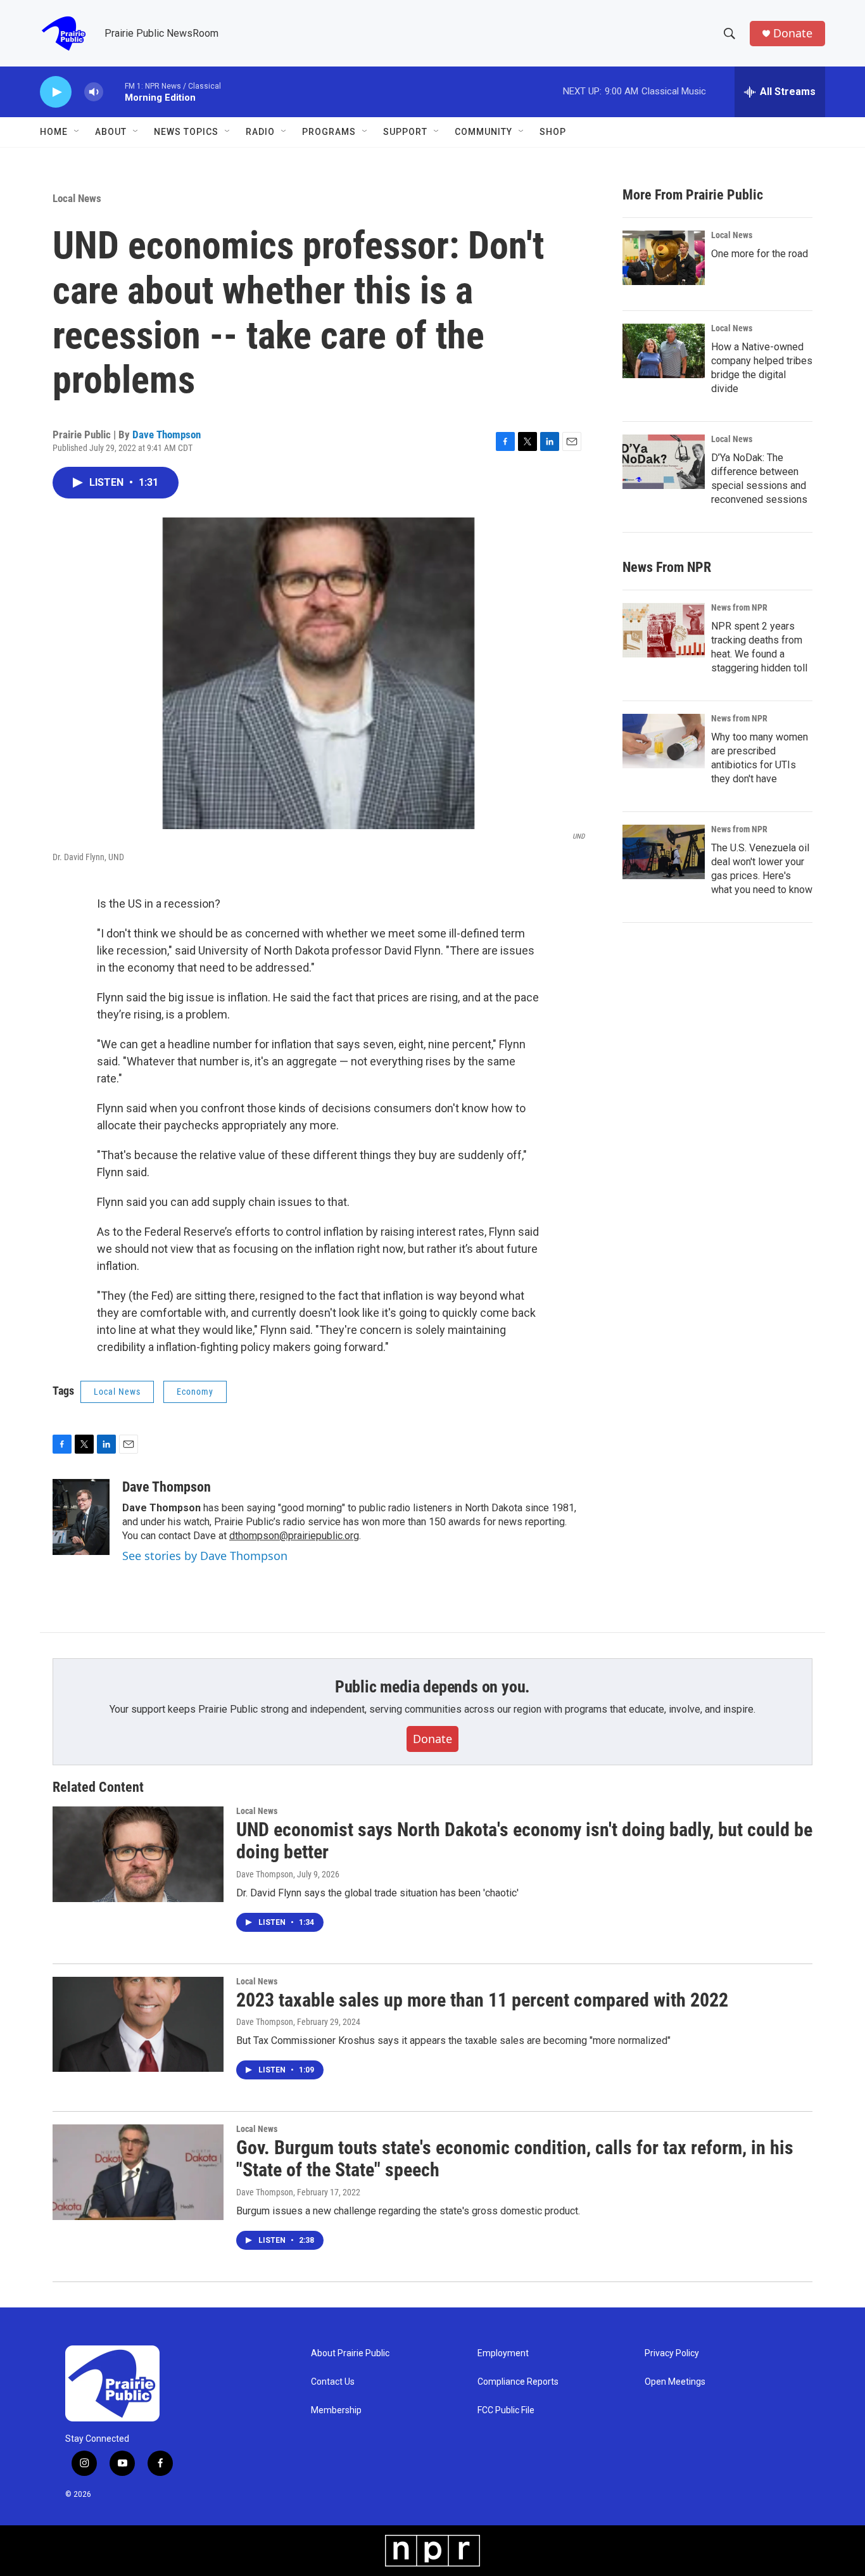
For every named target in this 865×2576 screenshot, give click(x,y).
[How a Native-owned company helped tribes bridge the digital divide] (664, 351)
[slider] (114, 92)
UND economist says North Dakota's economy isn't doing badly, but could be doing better (524, 1841)
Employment (503, 2353)
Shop (553, 132)
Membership (336, 2410)
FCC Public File (506, 2410)
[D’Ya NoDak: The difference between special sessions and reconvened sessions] (664, 462)
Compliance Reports (518, 2382)
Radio (260, 132)
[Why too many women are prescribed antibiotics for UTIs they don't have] (664, 741)
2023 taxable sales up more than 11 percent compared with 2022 (482, 2000)
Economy (195, 1392)
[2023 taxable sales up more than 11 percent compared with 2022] (138, 2024)
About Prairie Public (350, 2353)
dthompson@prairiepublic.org (294, 1536)
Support (405, 132)
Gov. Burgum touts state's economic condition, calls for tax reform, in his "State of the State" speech (515, 2159)
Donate (793, 33)
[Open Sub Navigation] (77, 132)
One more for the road (760, 254)
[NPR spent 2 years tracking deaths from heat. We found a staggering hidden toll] (664, 630)
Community (483, 132)
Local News (77, 198)
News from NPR (739, 607)
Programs (329, 132)
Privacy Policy (672, 2353)
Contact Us (333, 2382)
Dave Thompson (167, 435)
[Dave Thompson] (81, 1517)
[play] (56, 92)
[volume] (94, 92)
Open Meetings (675, 2382)
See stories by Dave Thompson (205, 1556)
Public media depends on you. (432, 1687)
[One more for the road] (664, 258)
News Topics (186, 132)
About (111, 132)
